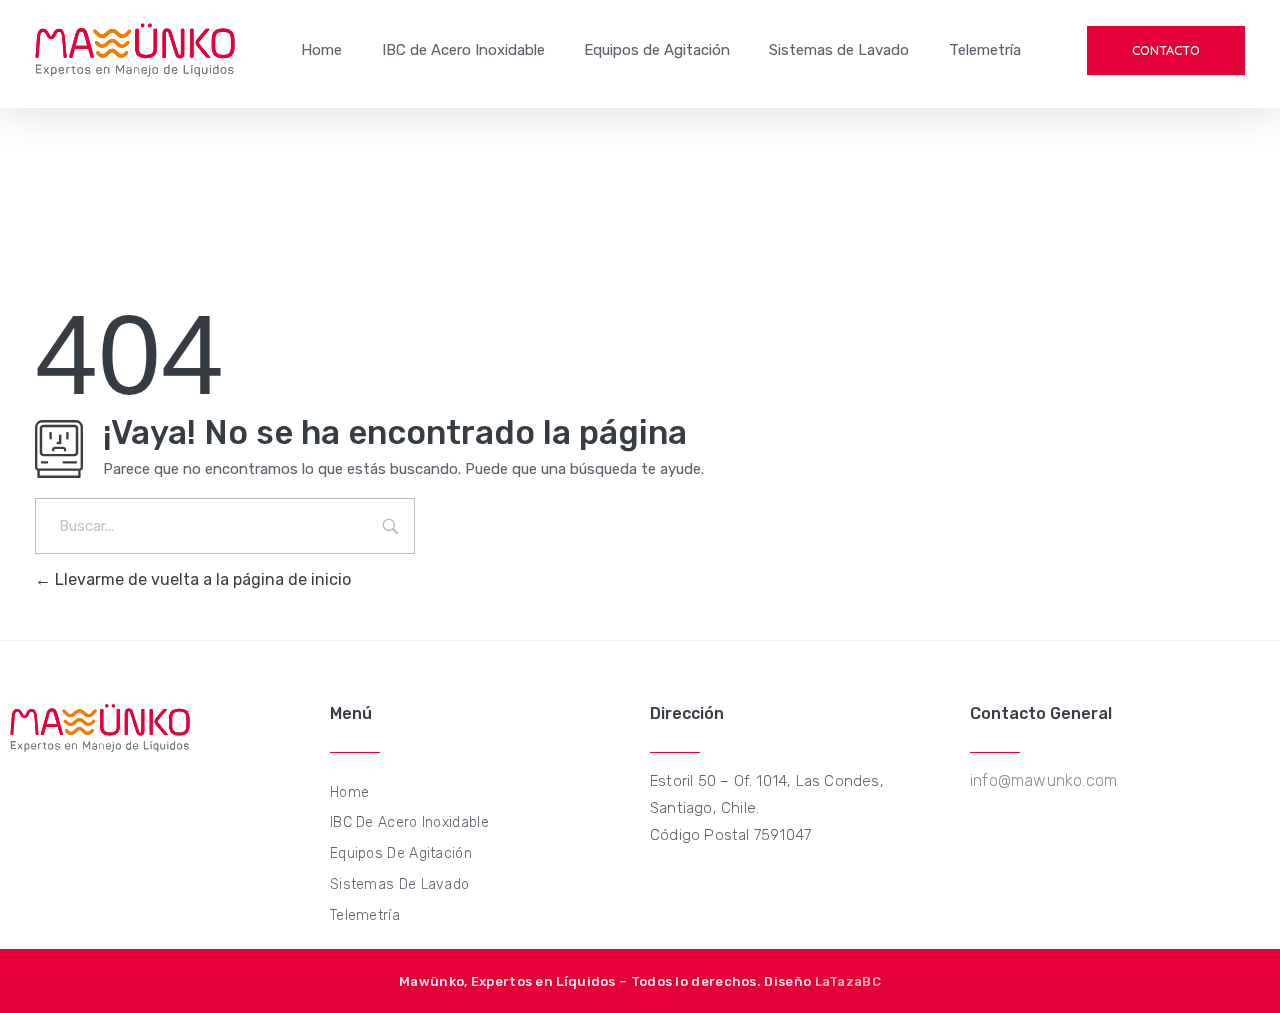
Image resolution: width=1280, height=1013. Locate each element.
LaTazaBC (848, 981)
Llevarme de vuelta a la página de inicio (201, 579)
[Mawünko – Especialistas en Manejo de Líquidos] (135, 50)
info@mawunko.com (1043, 780)
